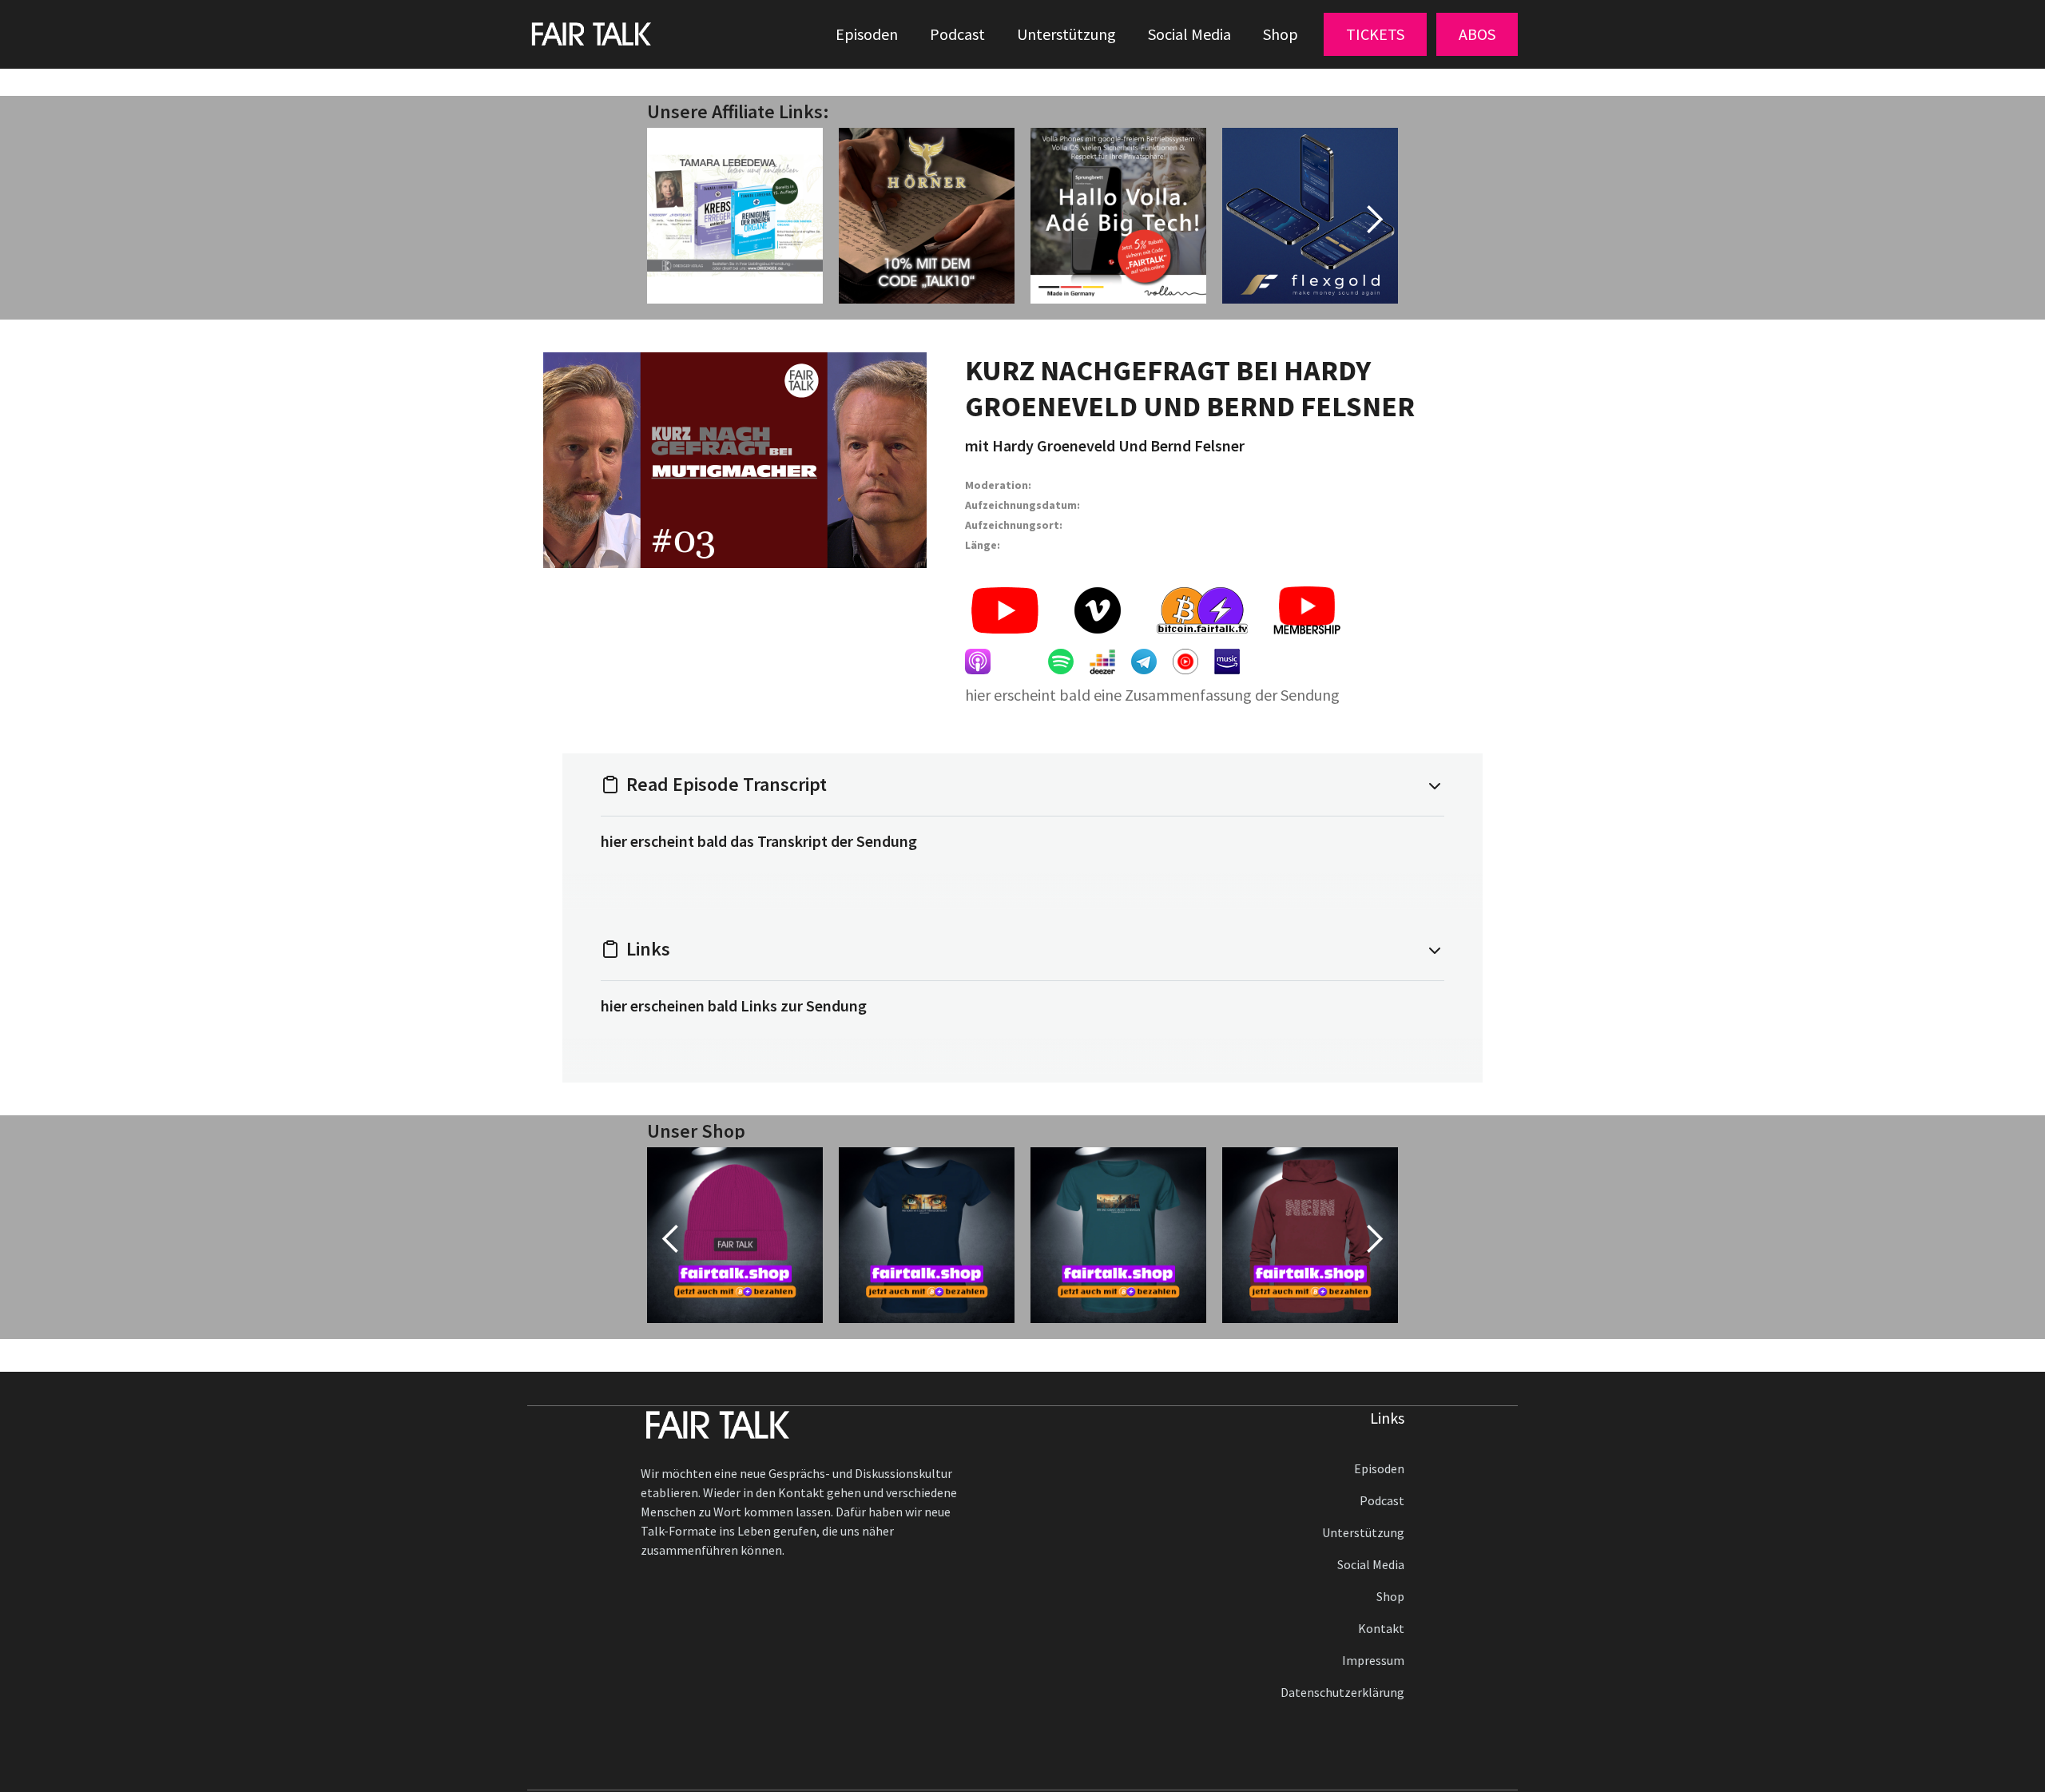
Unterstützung (1066, 34)
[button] (1375, 34)
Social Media (1189, 34)
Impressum (1373, 1660)
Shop (1281, 34)
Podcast (957, 34)
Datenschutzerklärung (1342, 1692)
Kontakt (1381, 1628)
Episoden (867, 34)
